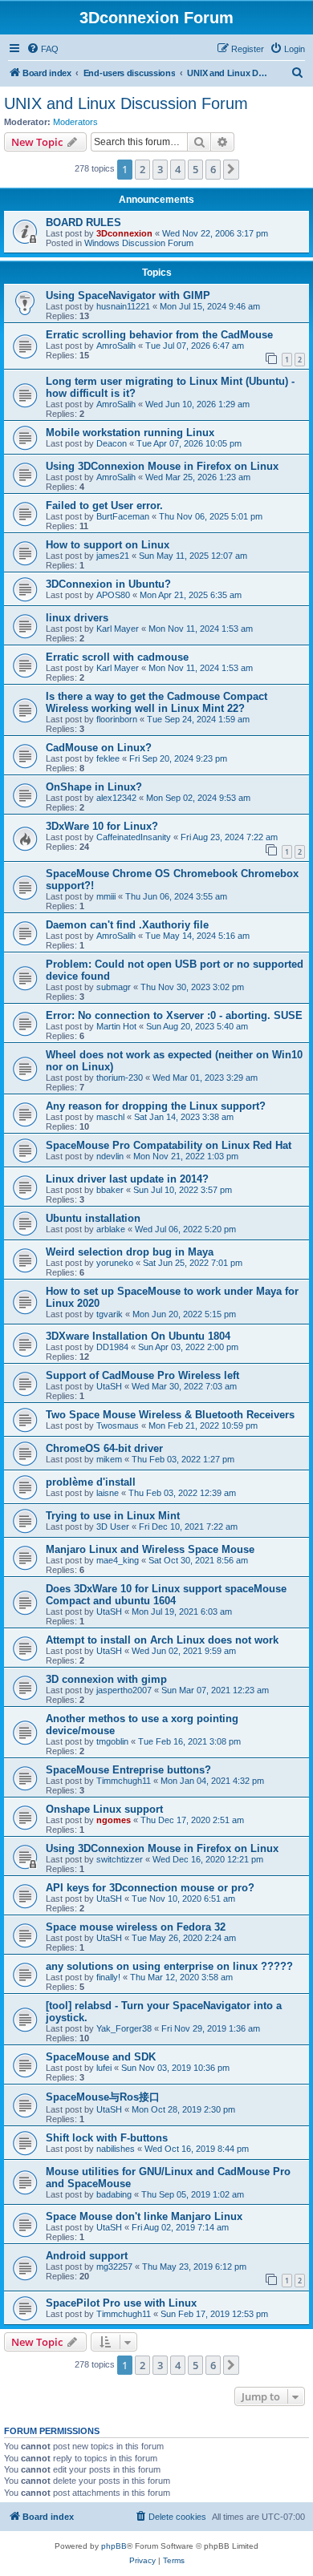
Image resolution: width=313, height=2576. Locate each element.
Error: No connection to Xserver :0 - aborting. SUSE (174, 1015)
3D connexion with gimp (106, 1679)
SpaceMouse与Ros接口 (103, 2097)
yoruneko (115, 1263)
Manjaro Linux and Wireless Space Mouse (150, 1549)
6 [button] (213, 169)
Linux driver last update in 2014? (127, 1179)
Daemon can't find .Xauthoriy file (127, 925)
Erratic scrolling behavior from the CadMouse (159, 335)
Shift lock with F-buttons (107, 2138)
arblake (111, 1229)
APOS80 (113, 595)
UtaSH (109, 1386)
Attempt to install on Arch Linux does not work (162, 1640)
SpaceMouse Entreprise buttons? (128, 1770)
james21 (113, 556)
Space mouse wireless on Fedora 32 (136, 1927)
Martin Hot (116, 1026)
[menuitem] (43, 49)
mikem (109, 1459)
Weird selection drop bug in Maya (130, 1252)
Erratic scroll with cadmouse (117, 657)
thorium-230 (120, 1078)
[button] (231, 169)
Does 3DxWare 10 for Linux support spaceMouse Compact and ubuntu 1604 (166, 1595)
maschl (110, 1117)
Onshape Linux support (104, 1809)
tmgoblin (112, 1741)
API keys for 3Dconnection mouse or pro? (150, 1888)
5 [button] (195, 169)
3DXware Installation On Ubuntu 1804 (138, 1336)
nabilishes (116, 2149)
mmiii (106, 896)
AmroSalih (116, 346)
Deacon (112, 443)
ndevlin (110, 1156)
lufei (104, 2068)
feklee (108, 758)
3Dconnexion (124, 233)
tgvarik (110, 1314)
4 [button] (178, 169)
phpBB (114, 2546)
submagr (114, 987)
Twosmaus (118, 1425)
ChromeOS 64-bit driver (104, 1448)
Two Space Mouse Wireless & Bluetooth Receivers (170, 1415)
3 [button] (160, 169)
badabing (114, 2194)
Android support (87, 2256)
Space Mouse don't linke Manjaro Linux (144, 2216)
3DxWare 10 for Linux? (102, 826)
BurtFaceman (123, 516)
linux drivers (77, 618)
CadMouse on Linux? (99, 748)
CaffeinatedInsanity (134, 837)
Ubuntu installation (93, 1218)
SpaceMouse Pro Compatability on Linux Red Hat (169, 1145)
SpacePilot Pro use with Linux (121, 2303)
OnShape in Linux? (94, 787)
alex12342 (116, 798)
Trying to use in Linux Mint (113, 1516)
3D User (113, 1527)
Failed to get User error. (104, 505)
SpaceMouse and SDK (101, 2057)
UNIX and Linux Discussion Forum (126, 103)
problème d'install (91, 1482)
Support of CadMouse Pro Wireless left (142, 1375)
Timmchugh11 (124, 1781)
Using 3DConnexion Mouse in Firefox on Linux (162, 466)
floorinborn (117, 719)
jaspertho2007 (124, 1690)
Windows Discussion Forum (139, 243)
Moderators (75, 122)
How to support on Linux (108, 545)
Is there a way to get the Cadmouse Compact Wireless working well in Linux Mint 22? (156, 702)
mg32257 (114, 2267)
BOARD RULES (83, 222)
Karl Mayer (118, 629)
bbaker (110, 1190)
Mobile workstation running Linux (130, 433)
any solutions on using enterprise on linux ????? (169, 1966)
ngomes (114, 1820)
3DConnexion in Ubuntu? (108, 584)
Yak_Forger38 (124, 2028)
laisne (108, 1493)
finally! (108, 1977)
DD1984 (112, 1347)
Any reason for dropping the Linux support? (156, 1106)
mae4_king (118, 1560)
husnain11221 (123, 306)
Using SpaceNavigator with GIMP (128, 295)
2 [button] (142, 169)
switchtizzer (120, 1859)
